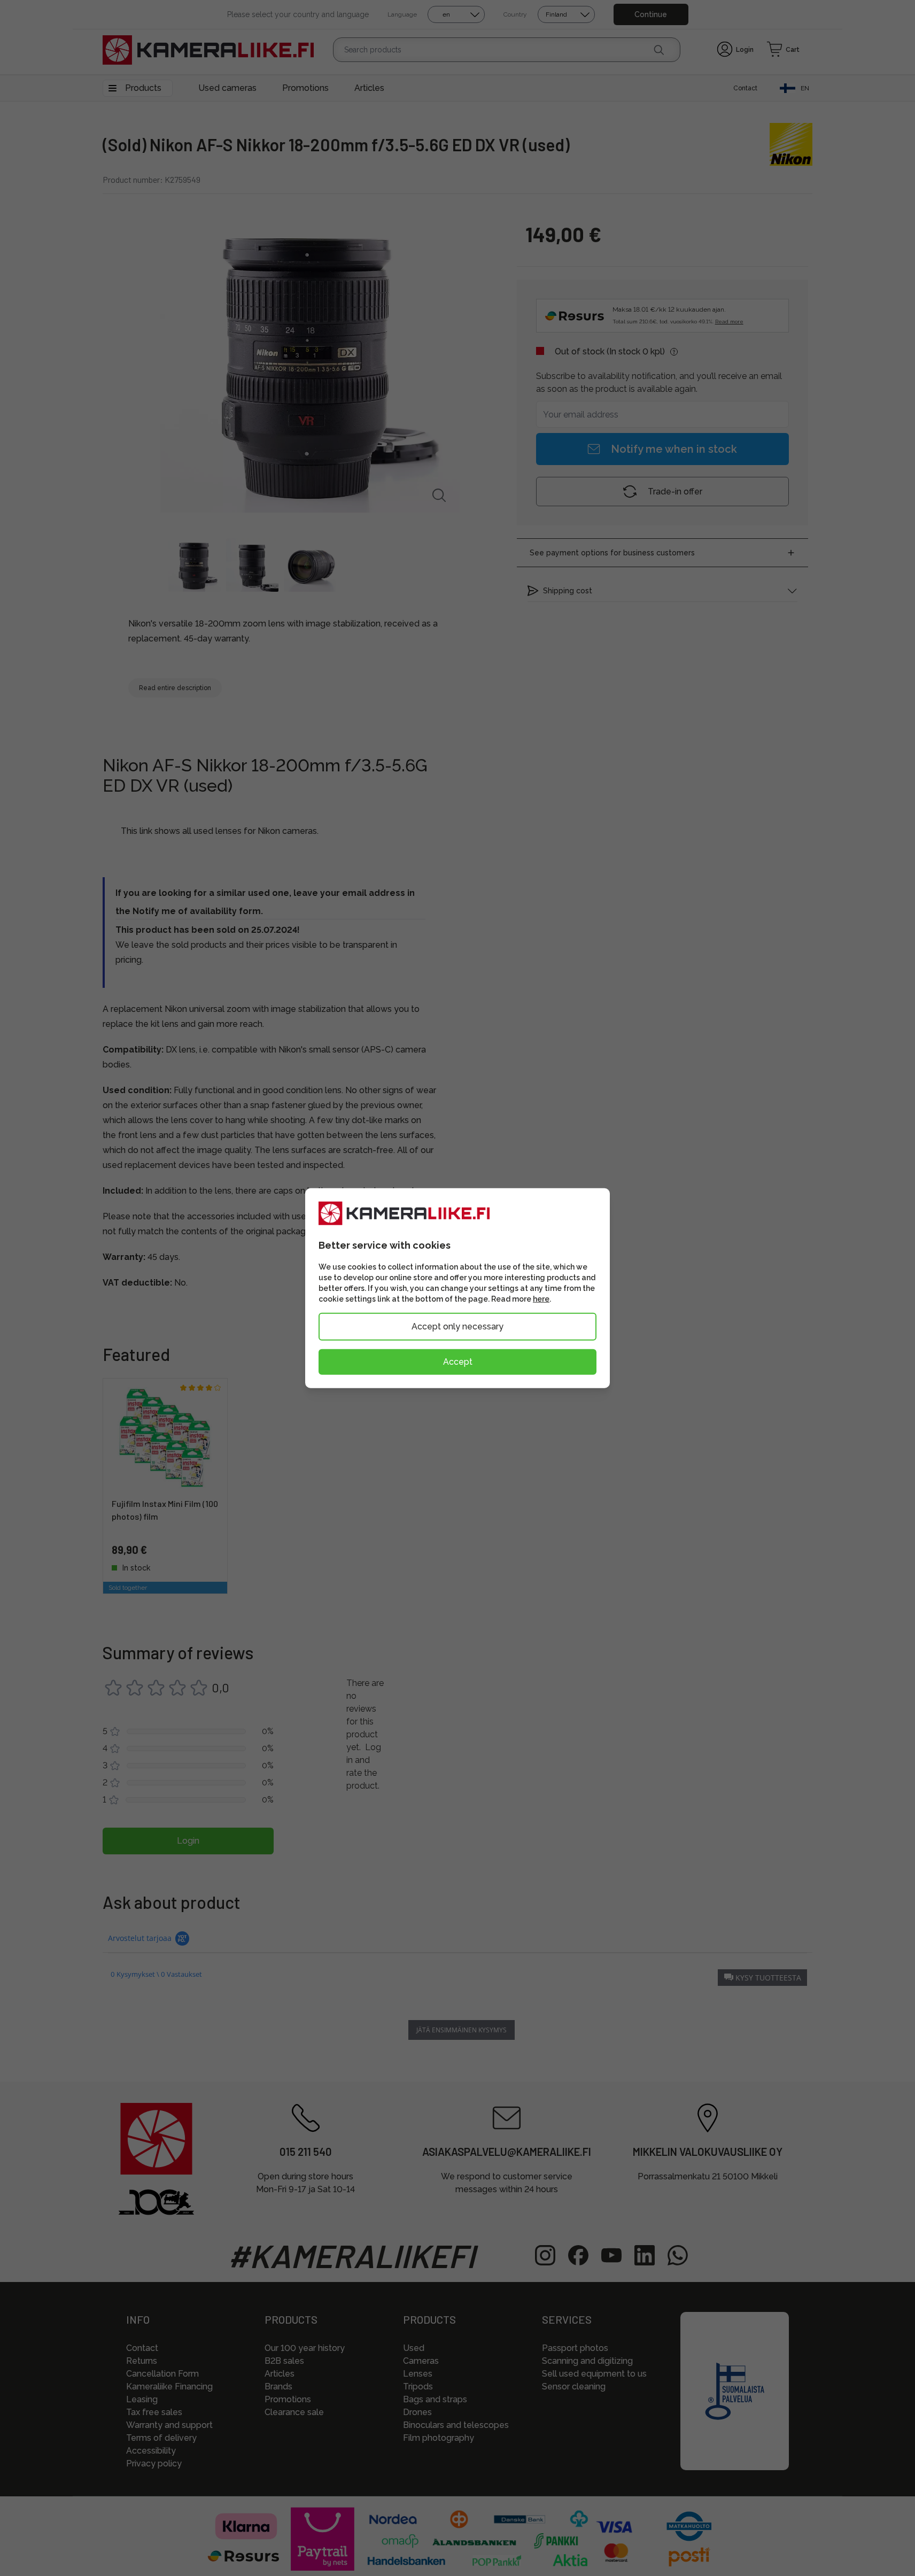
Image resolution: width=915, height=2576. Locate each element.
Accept (458, 1362)
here (541, 1299)
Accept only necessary (457, 1326)
